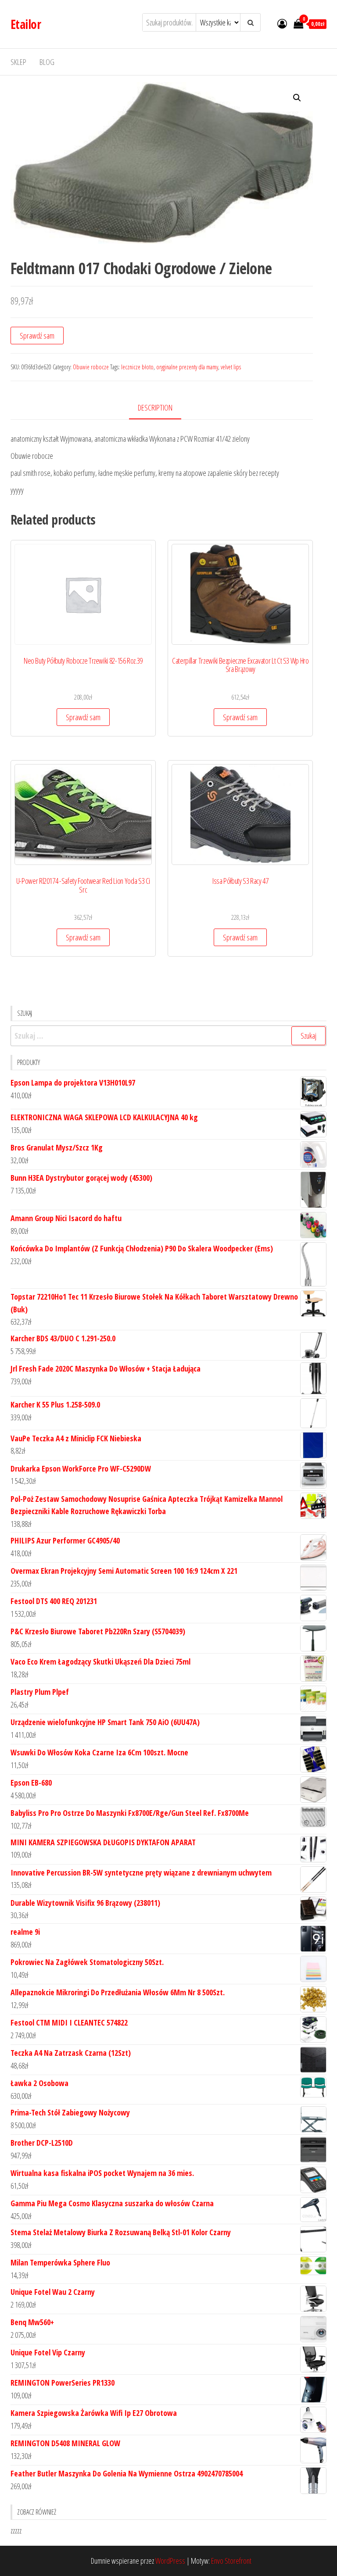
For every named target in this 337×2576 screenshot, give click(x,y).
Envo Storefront (231, 2561)
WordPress (170, 2561)
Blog (47, 62)
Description (155, 407)
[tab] (162, 408)
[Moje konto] (282, 23)
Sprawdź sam (37, 336)
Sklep (18, 62)
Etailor (26, 24)
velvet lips (231, 367)
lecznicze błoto (137, 367)
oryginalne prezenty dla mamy (187, 367)
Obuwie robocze (91, 367)
